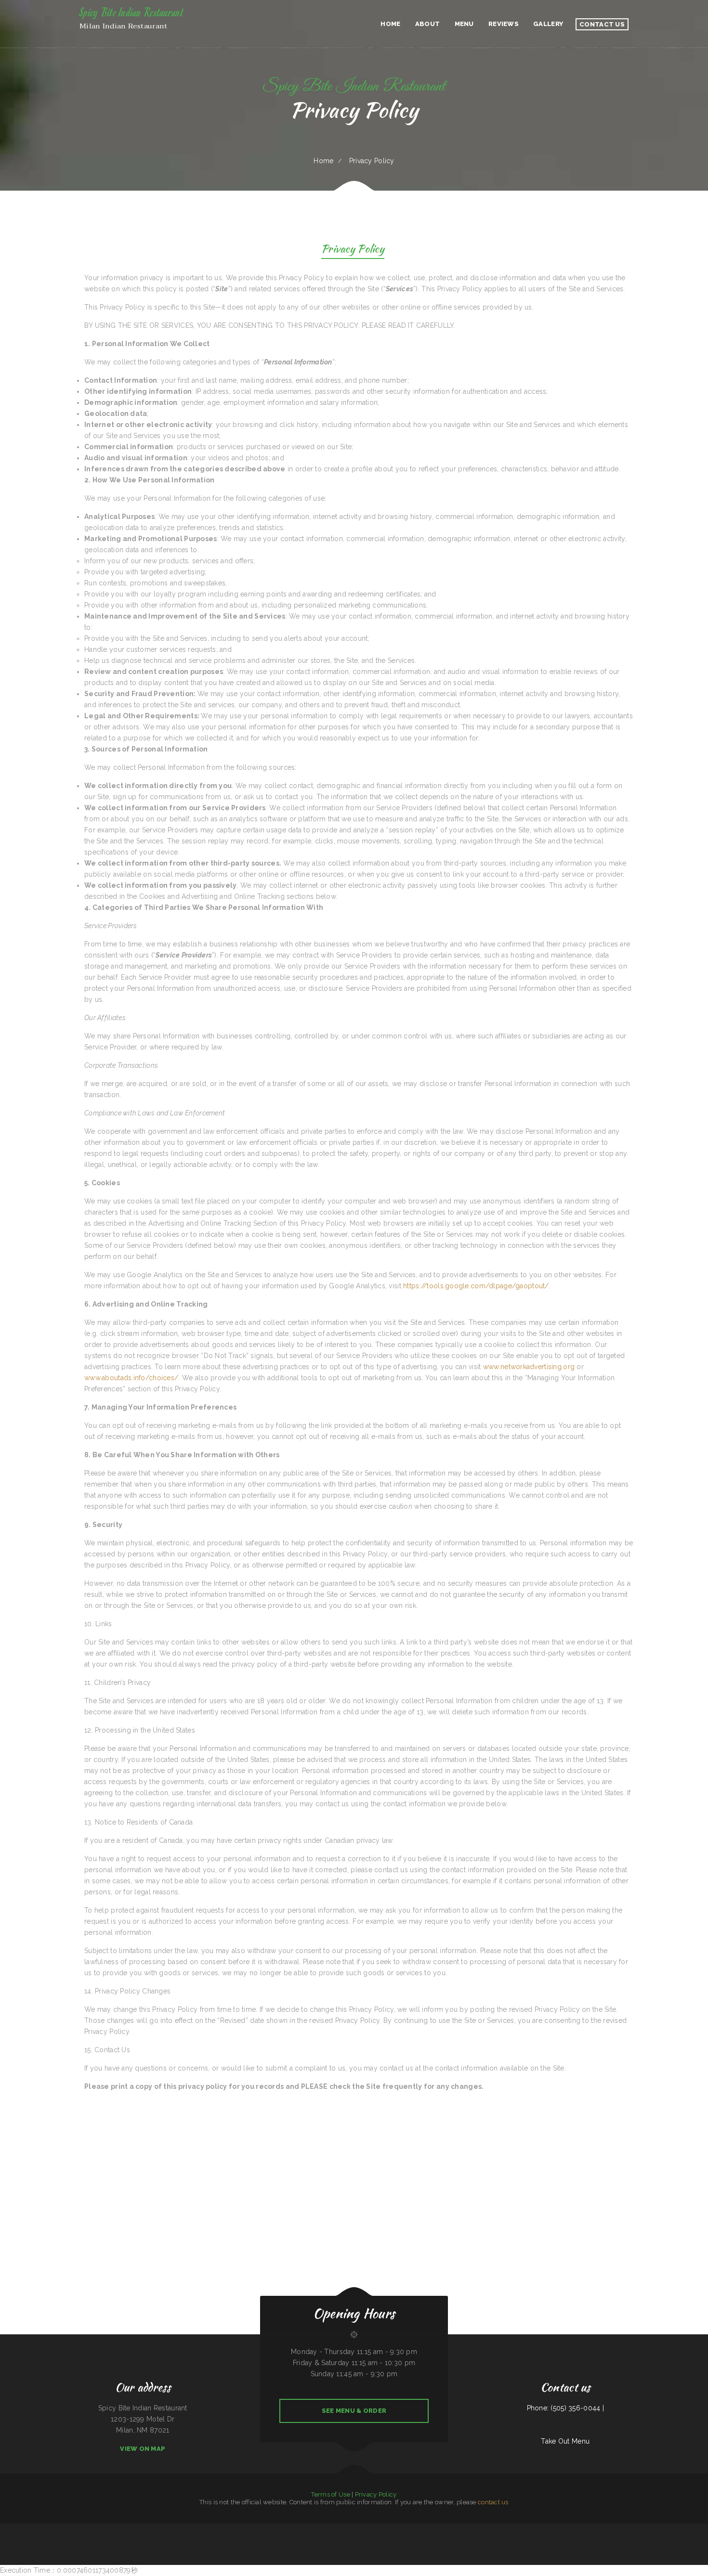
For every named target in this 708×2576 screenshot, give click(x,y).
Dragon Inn (173, 2529)
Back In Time (323, 2540)
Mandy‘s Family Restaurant (465, 2529)
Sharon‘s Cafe (274, 2529)
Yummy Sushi (341, 2540)
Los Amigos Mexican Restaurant (61, 2529)
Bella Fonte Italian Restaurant (309, 2540)
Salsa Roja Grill (351, 2540)
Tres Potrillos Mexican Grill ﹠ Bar (188, 2529)
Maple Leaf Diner (162, 2529)
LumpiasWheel (330, 2529)
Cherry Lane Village (528, 2529)
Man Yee (299, 2529)
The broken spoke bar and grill (618, 2529)
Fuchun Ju (683, 2529)
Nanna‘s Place (133, 2529)
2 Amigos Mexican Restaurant (243, 2529)
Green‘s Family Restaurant (261, 2529)
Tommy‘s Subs (652, 2529)
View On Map (143, 2449)
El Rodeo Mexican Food (500, 2529)
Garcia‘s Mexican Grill (409, 2540)
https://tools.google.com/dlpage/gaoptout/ (476, 1286)
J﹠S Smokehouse (429, 2529)
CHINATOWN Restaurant (393, 2540)
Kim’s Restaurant (151, 2529)
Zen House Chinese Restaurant (367, 2540)
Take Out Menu (565, 2441)
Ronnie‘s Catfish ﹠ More (694, 2529)
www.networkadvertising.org (529, 1367)
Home (323, 161)
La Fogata (538, 2529)
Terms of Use (330, 2494)
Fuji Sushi (141, 2529)
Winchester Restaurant (361, 2529)
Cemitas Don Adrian (663, 2529)
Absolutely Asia (401, 2529)
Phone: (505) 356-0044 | (565, 2408)
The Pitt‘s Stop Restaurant (415, 2529)
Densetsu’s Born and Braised (209, 2529)
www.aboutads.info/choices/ (131, 1378)
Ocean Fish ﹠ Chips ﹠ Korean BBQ (573, 2529)
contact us (493, 2502)
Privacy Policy (376, 2494)
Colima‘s (314, 2529)
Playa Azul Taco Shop (515, 2529)
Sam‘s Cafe (381, 2540)
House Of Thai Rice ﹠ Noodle (108, 2529)
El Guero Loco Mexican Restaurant (445, 2529)
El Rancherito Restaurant (7, 2529)
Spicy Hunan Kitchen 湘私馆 (344, 2529)
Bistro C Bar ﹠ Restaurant (43, 2529)
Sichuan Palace (373, 2529)
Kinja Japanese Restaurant (287, 2529)
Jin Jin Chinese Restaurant (225, 2529)
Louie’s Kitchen (123, 2529)
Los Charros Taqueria (602, 2529)
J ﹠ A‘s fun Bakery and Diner (638, 2529)
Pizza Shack (321, 2529)
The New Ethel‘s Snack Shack (25, 2529)
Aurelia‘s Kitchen (589, 2529)
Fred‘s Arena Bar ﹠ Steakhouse (552, 2529)
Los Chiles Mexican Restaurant (483, 2529)
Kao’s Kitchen (675, 2529)
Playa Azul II (94, 2529)
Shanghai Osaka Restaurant (80, 2529)
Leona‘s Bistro (307, 2529)
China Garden (332, 2540)
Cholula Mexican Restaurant (387, 2529)
